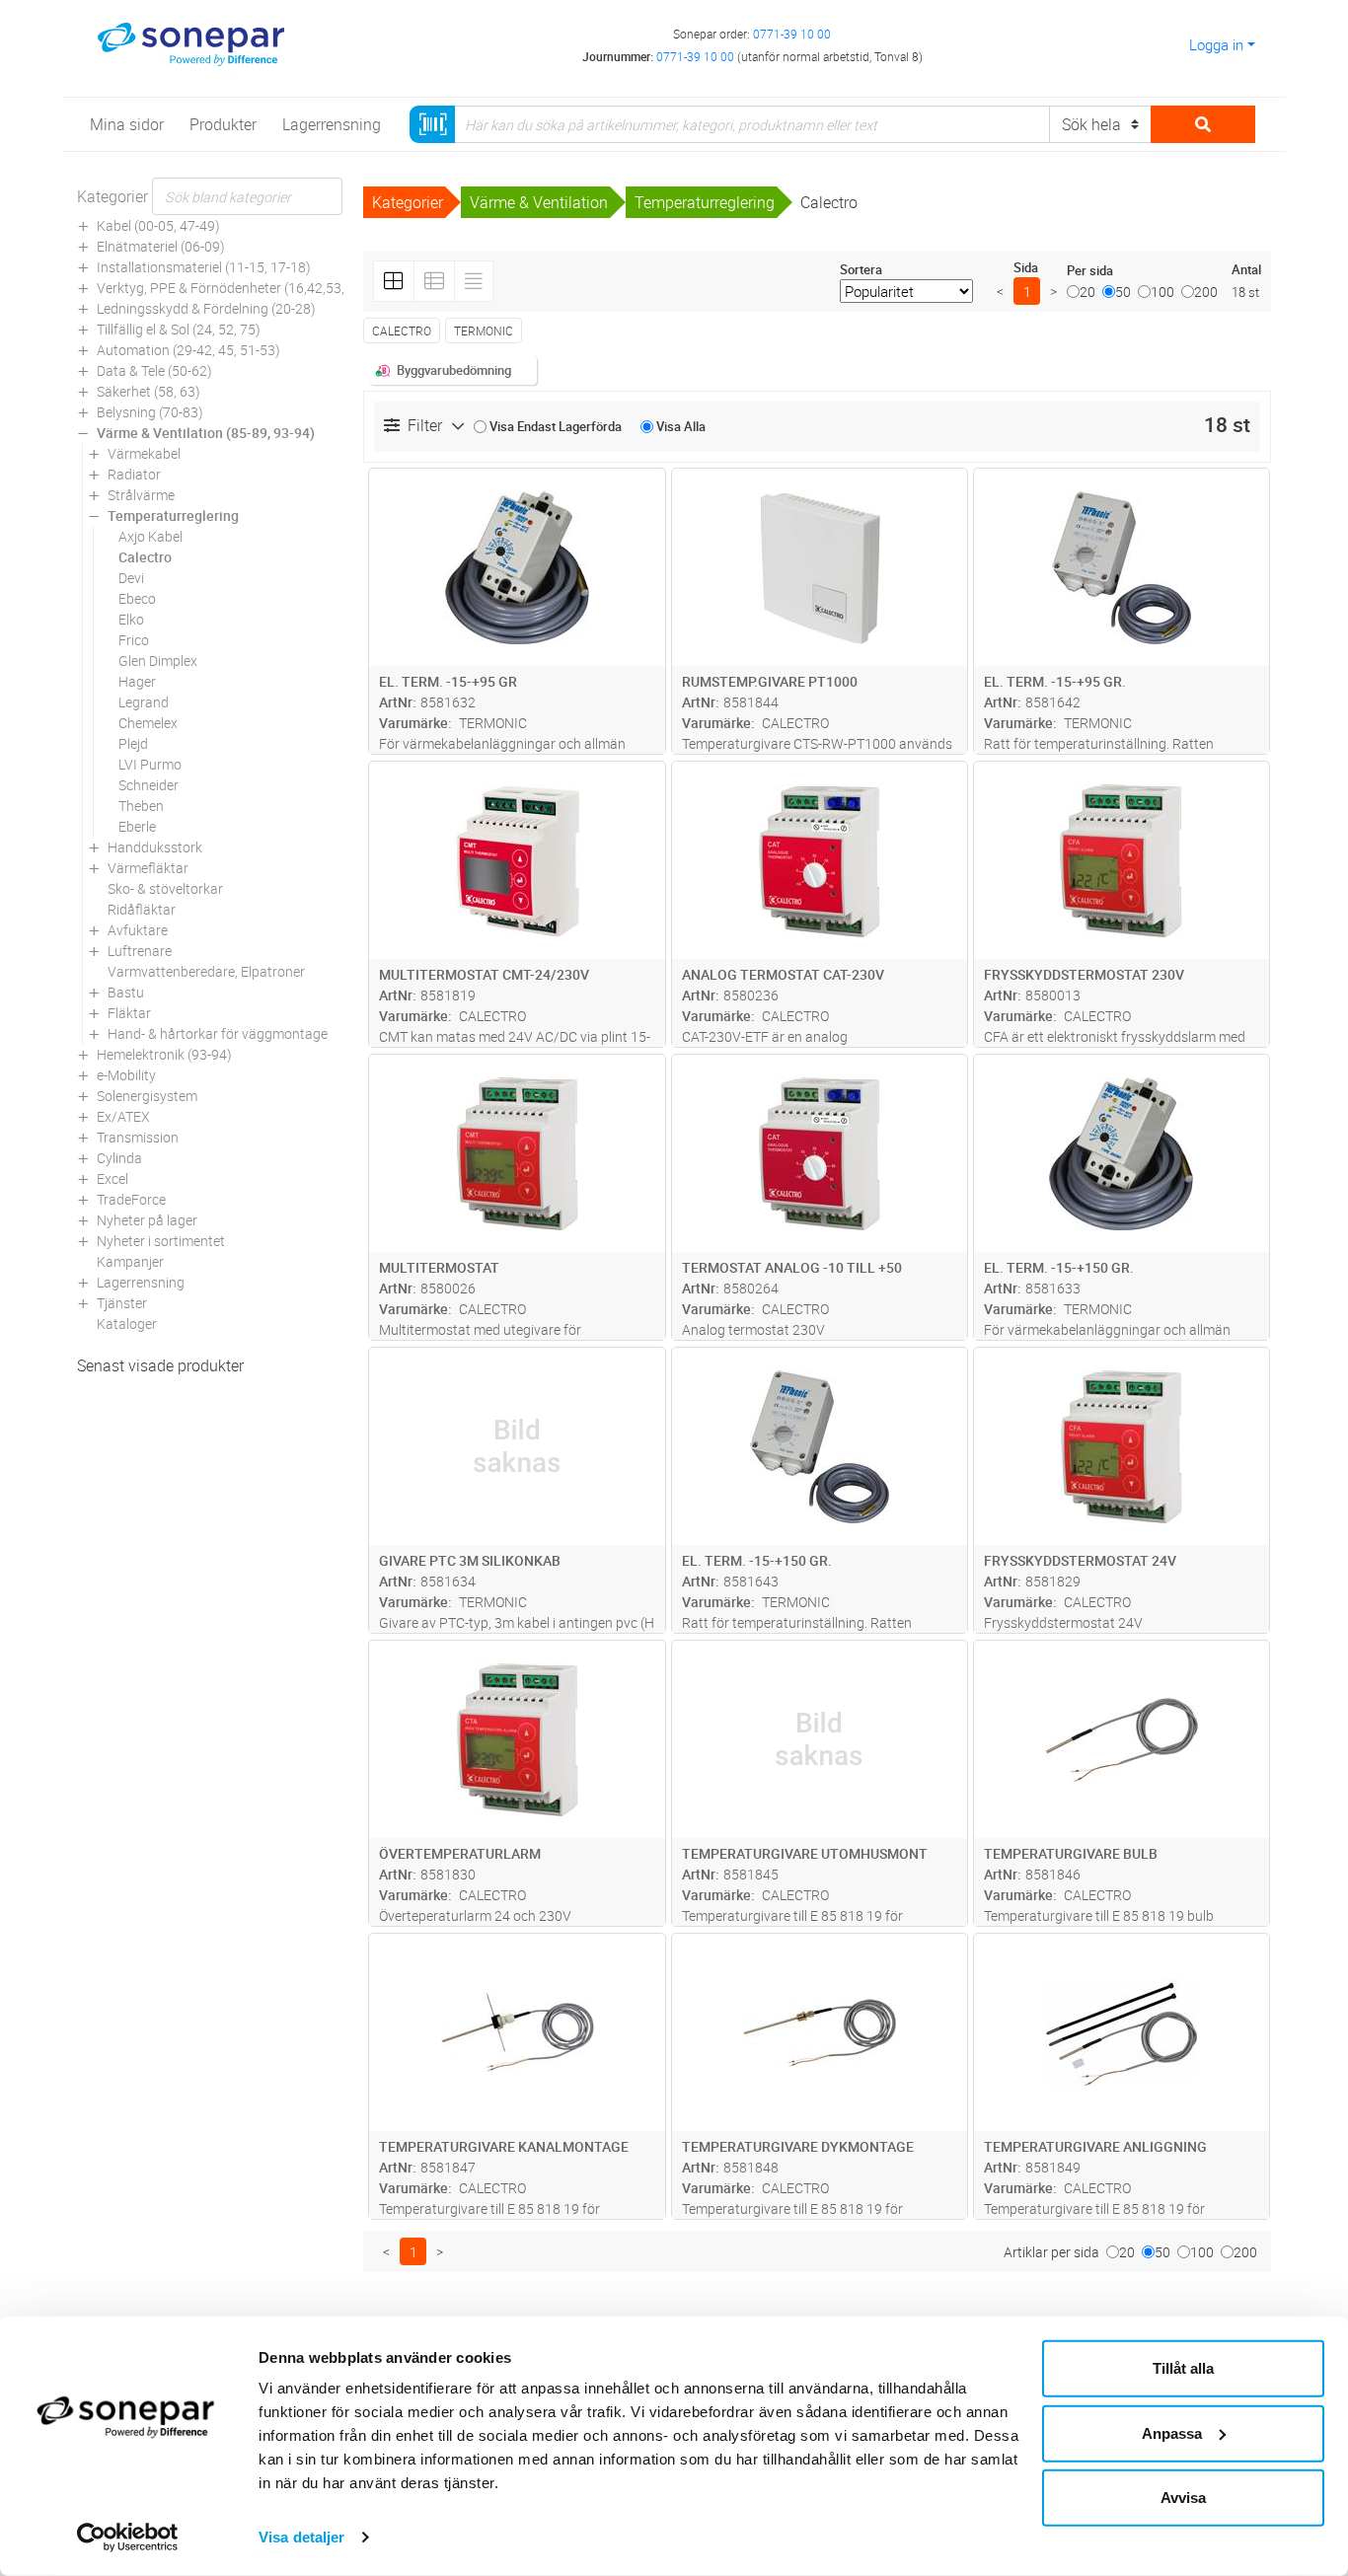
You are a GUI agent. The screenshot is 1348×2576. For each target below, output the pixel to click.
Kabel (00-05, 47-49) (158, 225)
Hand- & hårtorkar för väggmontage (218, 1033)
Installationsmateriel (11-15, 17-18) (204, 267)
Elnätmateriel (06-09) (161, 246)
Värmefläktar (148, 868)
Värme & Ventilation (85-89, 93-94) (206, 433)
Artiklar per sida (1051, 2252)
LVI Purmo (150, 764)
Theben (141, 806)
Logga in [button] (1216, 44)
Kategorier (112, 196)
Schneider (149, 785)
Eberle (137, 826)
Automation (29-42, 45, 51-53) (188, 350)
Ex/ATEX (123, 1116)
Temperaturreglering (173, 515)
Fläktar (129, 1013)
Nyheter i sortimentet (161, 1241)
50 (1123, 292)
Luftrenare (140, 951)
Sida (1026, 267)
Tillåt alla (1183, 2368)
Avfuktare (138, 930)
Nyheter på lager (147, 1220)
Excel (112, 1178)
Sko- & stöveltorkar (165, 888)
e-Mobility (126, 1075)
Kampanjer (130, 1261)
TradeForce (131, 1199)
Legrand (144, 702)
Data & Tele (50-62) (154, 370)
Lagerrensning (141, 1282)
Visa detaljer (301, 2537)
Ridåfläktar (142, 909)
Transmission (138, 1137)
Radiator (134, 474)
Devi (131, 578)
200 (1206, 292)
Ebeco (137, 598)
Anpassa (1172, 2432)
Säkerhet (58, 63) (149, 391)
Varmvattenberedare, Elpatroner (206, 971)
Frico (134, 640)
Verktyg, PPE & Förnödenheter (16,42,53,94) (231, 288)
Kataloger (127, 1324)
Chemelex (148, 723)
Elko (131, 619)
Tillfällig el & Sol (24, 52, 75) (179, 329)
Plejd (133, 743)
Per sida (1090, 270)
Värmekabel (144, 453)
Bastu (126, 992)
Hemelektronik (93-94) (164, 1054)
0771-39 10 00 (792, 34)
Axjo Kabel (150, 536)
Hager (137, 681)
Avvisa (1183, 2498)
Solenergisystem (147, 1096)
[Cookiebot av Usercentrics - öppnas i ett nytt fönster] (128, 2538)
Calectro (145, 557)
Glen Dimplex (158, 661)
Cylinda (119, 1158)
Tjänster (122, 1303)
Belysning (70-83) (150, 412)
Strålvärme (141, 495)
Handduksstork (155, 847)
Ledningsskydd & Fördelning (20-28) (206, 308)
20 (1087, 292)
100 (1162, 292)
